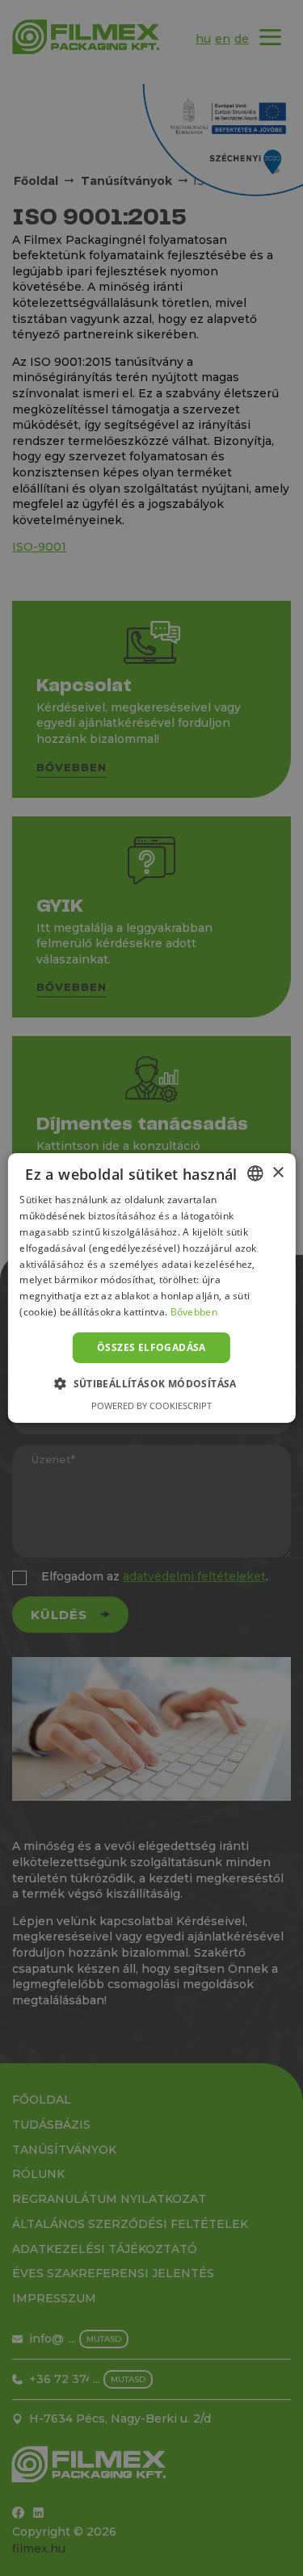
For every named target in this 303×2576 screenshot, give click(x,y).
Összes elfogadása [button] (151, 1347)
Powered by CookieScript (151, 1405)
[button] (151, 1383)
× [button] (278, 1172)
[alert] (151, 1288)
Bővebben (194, 1312)
